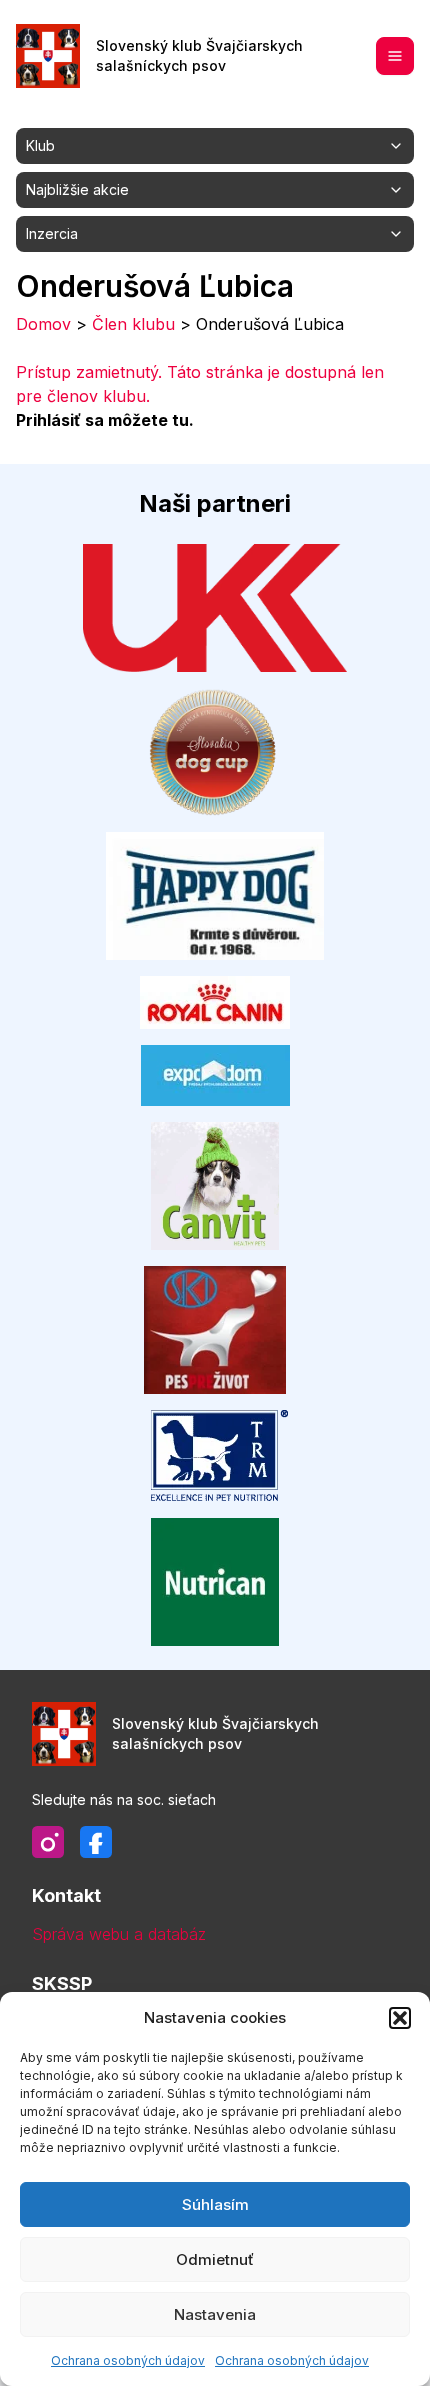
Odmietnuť (215, 2259)
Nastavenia (215, 2314)
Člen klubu (133, 324)
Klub (40, 145)
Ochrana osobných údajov (128, 2360)
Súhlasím (215, 2204)
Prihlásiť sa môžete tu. (105, 420)
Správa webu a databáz (119, 1934)
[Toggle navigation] (395, 56)
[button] (400, 2018)
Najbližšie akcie (77, 189)
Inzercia (52, 233)
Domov (43, 324)
